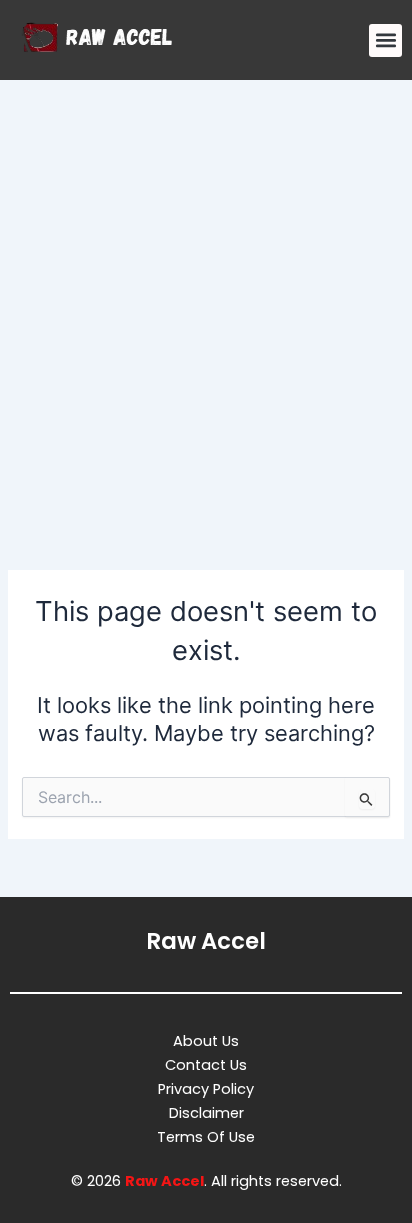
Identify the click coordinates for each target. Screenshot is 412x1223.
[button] (385, 40)
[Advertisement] (206, 296)
